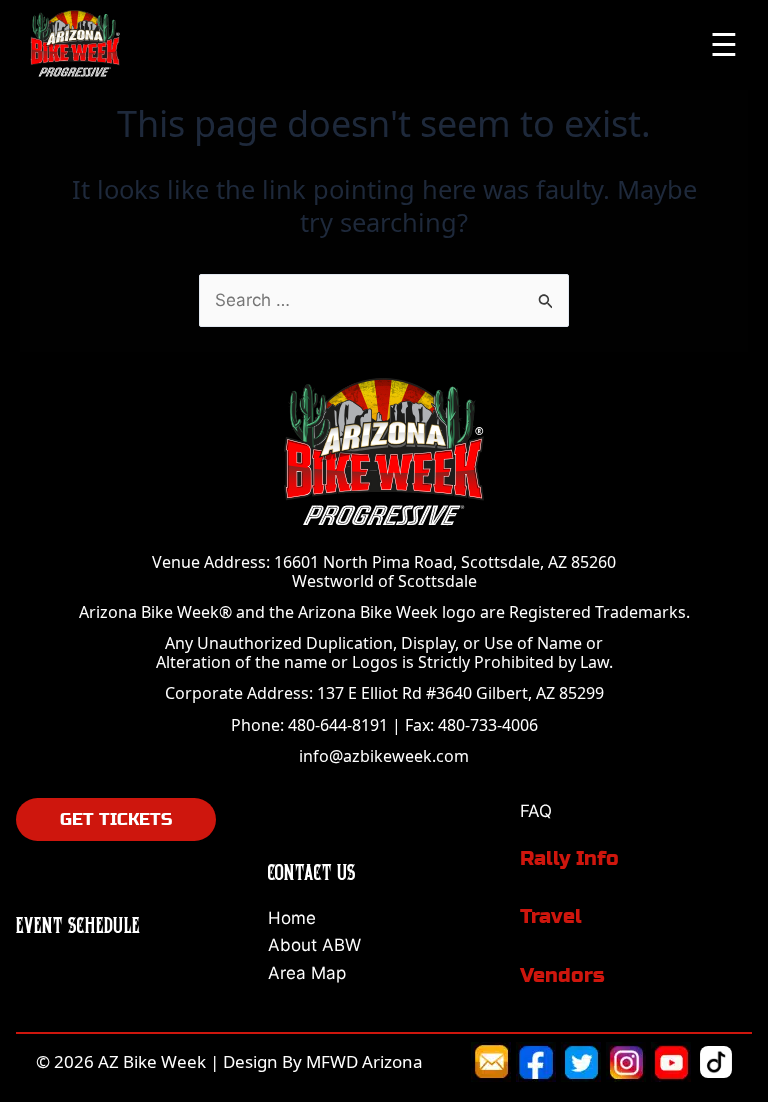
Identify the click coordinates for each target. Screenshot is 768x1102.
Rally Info (569, 858)
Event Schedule (78, 924)
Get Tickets (116, 819)
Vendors (562, 975)
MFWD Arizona (364, 1061)
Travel (551, 916)
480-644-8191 (338, 725)
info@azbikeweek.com (384, 756)
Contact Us (312, 871)
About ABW (314, 945)
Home (292, 918)
